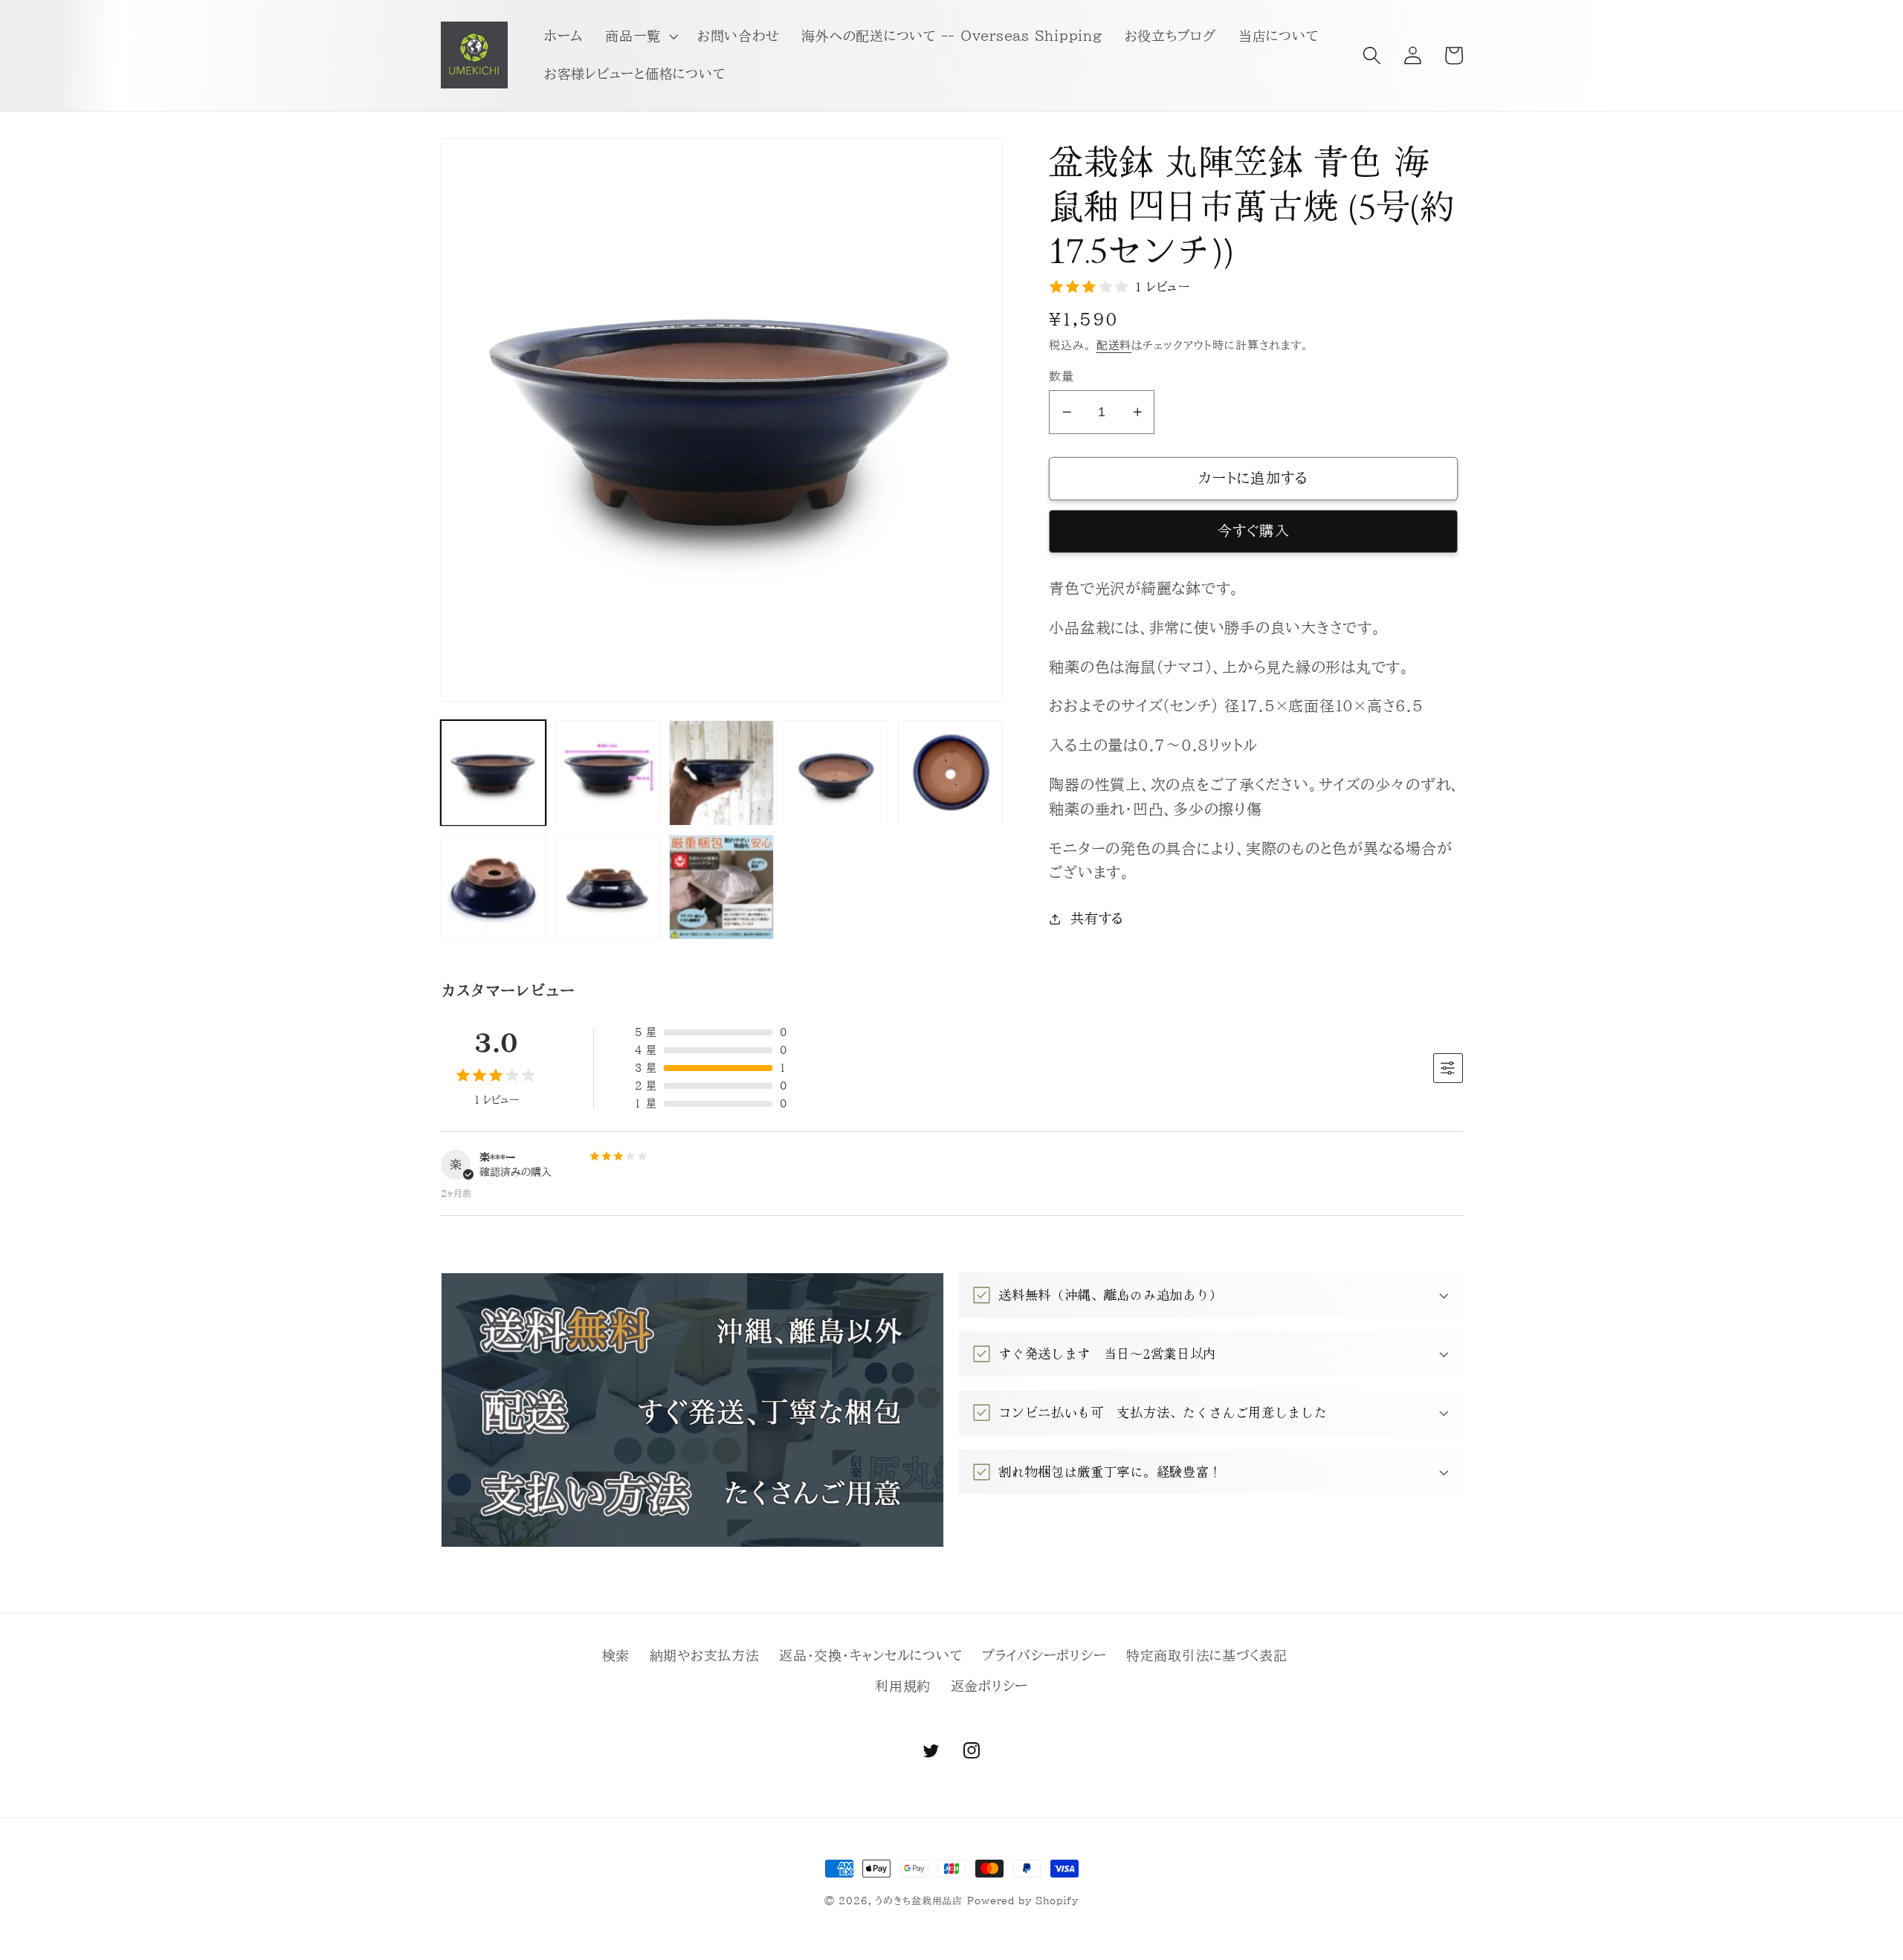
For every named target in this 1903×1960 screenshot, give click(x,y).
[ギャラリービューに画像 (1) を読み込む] (493, 773)
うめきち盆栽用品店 (919, 1901)
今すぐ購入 (1254, 531)
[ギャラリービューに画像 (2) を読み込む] (607, 773)
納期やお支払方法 (705, 1656)
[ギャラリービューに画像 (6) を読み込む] (493, 887)
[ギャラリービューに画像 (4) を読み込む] (836, 773)
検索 (616, 1656)
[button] (640, 36)
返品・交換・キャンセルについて (870, 1656)
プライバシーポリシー (1044, 1656)
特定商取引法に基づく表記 (1207, 1656)
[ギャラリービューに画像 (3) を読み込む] (721, 773)
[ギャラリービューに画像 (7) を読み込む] (607, 887)
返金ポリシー (990, 1686)
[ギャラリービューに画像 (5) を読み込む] (950, 773)
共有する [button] (1097, 918)
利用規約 (903, 1686)
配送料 (1114, 345)
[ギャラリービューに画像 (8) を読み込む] (721, 887)
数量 (1061, 376)
